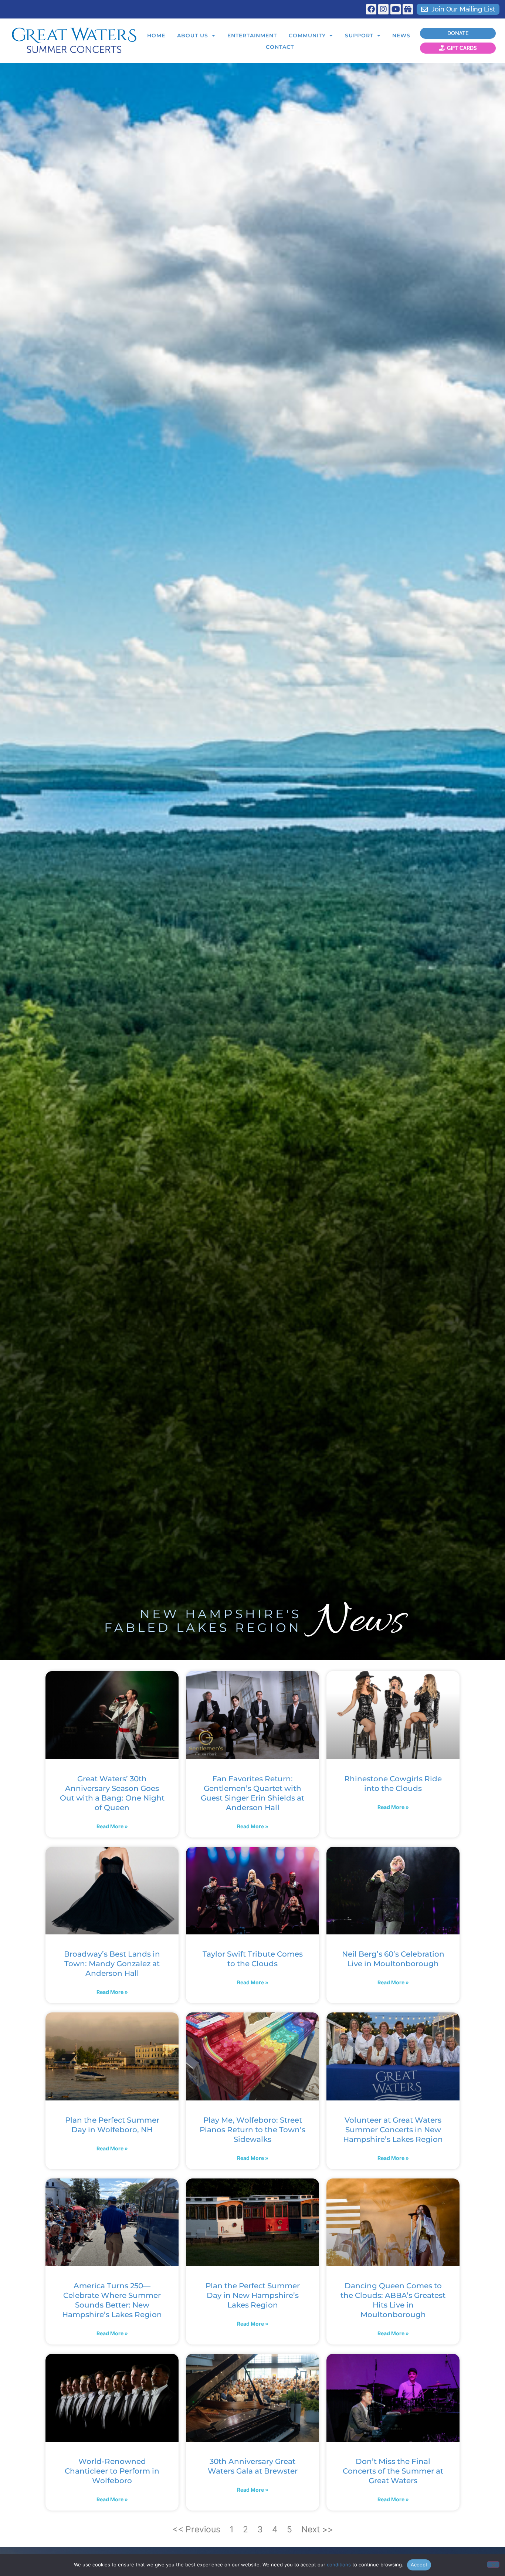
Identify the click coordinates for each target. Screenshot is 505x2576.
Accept (419, 2565)
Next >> (317, 2529)
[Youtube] (396, 9)
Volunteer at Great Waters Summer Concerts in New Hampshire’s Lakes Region (393, 2130)
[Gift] (408, 9)
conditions (339, 2565)
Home (156, 36)
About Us (193, 36)
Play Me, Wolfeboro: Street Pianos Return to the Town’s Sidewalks (253, 2130)
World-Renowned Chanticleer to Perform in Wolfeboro (112, 2471)
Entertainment (252, 36)
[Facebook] (371, 9)
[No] (493, 2565)
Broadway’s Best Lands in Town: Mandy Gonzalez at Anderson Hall (112, 1964)
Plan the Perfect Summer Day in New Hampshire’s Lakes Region (253, 2295)
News (401, 36)
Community (307, 36)
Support (359, 36)
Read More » (112, 1826)
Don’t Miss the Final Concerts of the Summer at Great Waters (393, 2471)
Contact (280, 47)
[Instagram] (383, 9)
